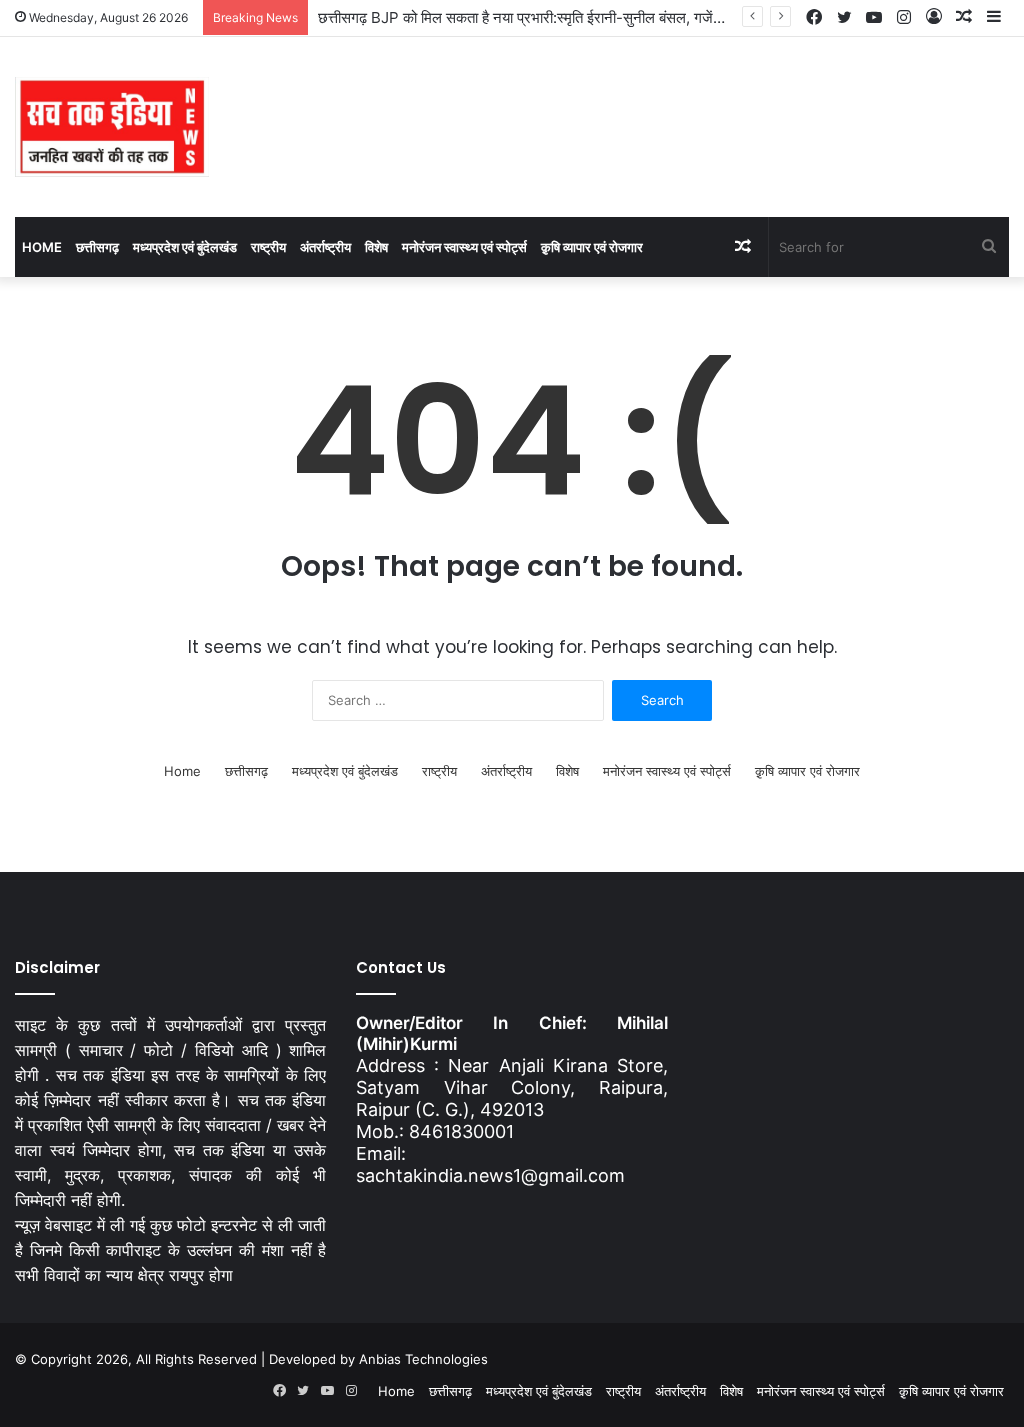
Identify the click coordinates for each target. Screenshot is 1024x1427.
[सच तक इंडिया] (112, 127)
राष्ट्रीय (268, 247)
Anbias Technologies (423, 1359)
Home (42, 247)
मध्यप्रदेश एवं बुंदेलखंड (185, 247)
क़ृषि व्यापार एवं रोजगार (592, 247)
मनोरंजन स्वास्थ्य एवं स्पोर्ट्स (464, 247)
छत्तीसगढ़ (97, 247)
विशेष (376, 247)
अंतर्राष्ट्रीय (325, 247)
